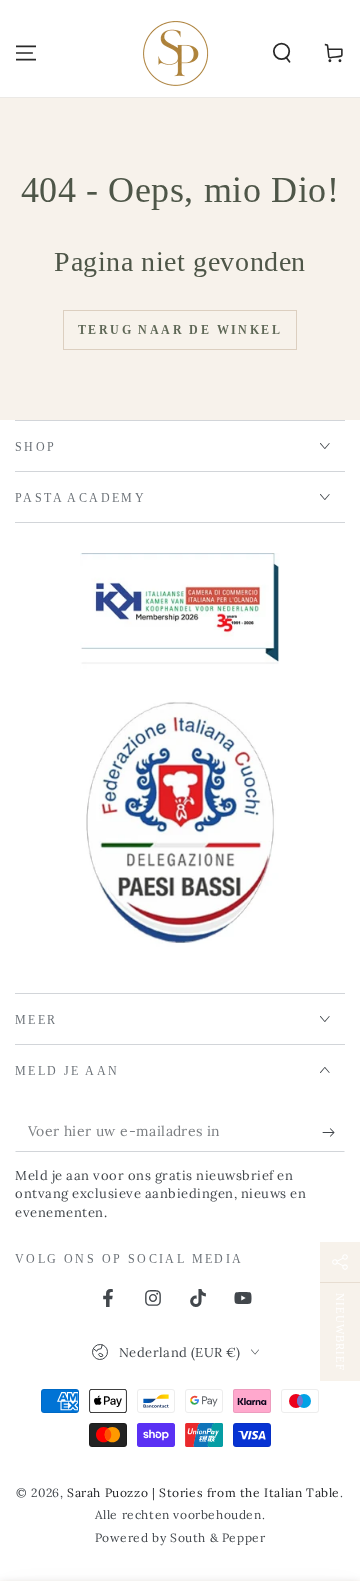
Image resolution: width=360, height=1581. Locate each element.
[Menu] (26, 53)
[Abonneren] (333, 1132)
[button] (282, 53)
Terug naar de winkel (180, 330)
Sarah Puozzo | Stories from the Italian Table (203, 1492)
